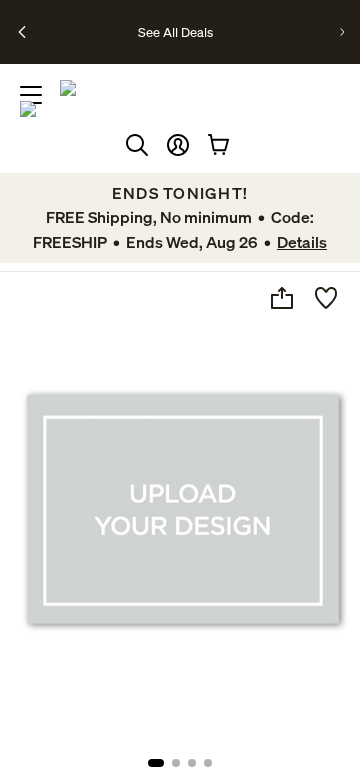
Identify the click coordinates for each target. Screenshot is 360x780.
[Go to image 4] (208, 763)
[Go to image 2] (176, 763)
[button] (178, 145)
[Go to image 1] (156, 763)
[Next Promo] (342, 32)
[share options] (282, 298)
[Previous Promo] (22, 32)
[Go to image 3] (192, 763)
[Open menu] (31, 95)
